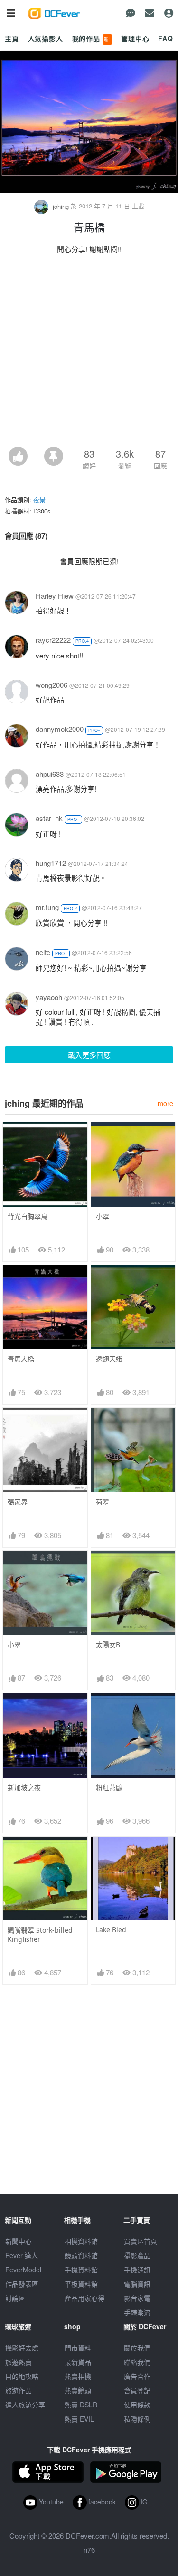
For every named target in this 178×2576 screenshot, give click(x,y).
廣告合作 (137, 2376)
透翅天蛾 (109, 1359)
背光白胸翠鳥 (28, 1216)
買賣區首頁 (141, 2241)
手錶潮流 (137, 2312)
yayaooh (49, 997)
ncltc (43, 952)
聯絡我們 (137, 2362)
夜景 (39, 500)
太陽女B (108, 1644)
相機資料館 (81, 2241)
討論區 (15, 2298)
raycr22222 (53, 640)
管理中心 (135, 38)
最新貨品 (78, 2362)
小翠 (103, 1216)
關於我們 (137, 2348)
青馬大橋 (21, 1359)
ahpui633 (50, 774)
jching (61, 206)
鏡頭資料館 (81, 2255)
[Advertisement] (89, 353)
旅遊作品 (19, 2390)
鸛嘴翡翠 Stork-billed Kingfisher (40, 1935)
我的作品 (92, 38)
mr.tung (47, 907)
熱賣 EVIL (79, 2419)
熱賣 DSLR (81, 2405)
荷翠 (103, 1502)
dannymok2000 (60, 729)
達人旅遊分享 (25, 2405)
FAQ (166, 38)
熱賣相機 (78, 2376)
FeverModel (23, 2270)
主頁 (12, 38)
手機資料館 (81, 2270)
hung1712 (51, 863)
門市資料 (78, 2348)
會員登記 (137, 2390)
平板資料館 (81, 2284)
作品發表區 (22, 2284)
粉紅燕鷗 (109, 1788)
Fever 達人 (22, 2255)
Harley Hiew (55, 596)
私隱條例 (137, 2419)
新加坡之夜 (24, 1788)
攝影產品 (137, 2255)
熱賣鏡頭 (78, 2390)
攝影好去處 (22, 2348)
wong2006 (52, 685)
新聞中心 (19, 2241)
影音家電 (137, 2298)
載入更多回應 (89, 1055)
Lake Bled (111, 1930)
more (165, 1103)
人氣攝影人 (46, 38)
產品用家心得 (84, 2298)
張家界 (18, 1502)
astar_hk (49, 818)
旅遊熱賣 (19, 2362)
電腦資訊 (137, 2284)
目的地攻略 (22, 2376)
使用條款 (137, 2405)
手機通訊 (137, 2270)
